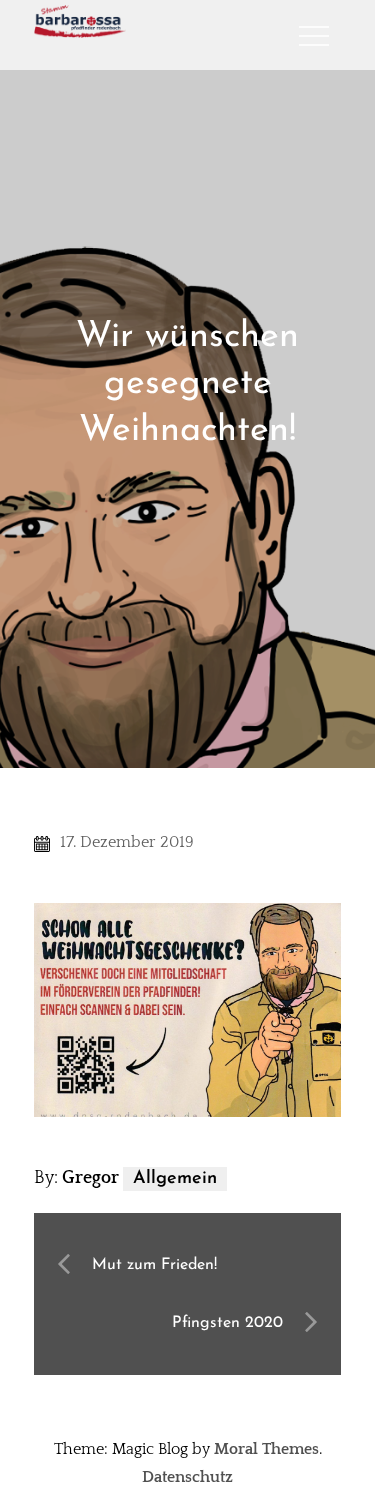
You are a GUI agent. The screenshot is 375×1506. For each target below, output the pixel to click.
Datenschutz (187, 1477)
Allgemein (175, 1179)
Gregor (90, 1178)
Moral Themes (266, 1449)
